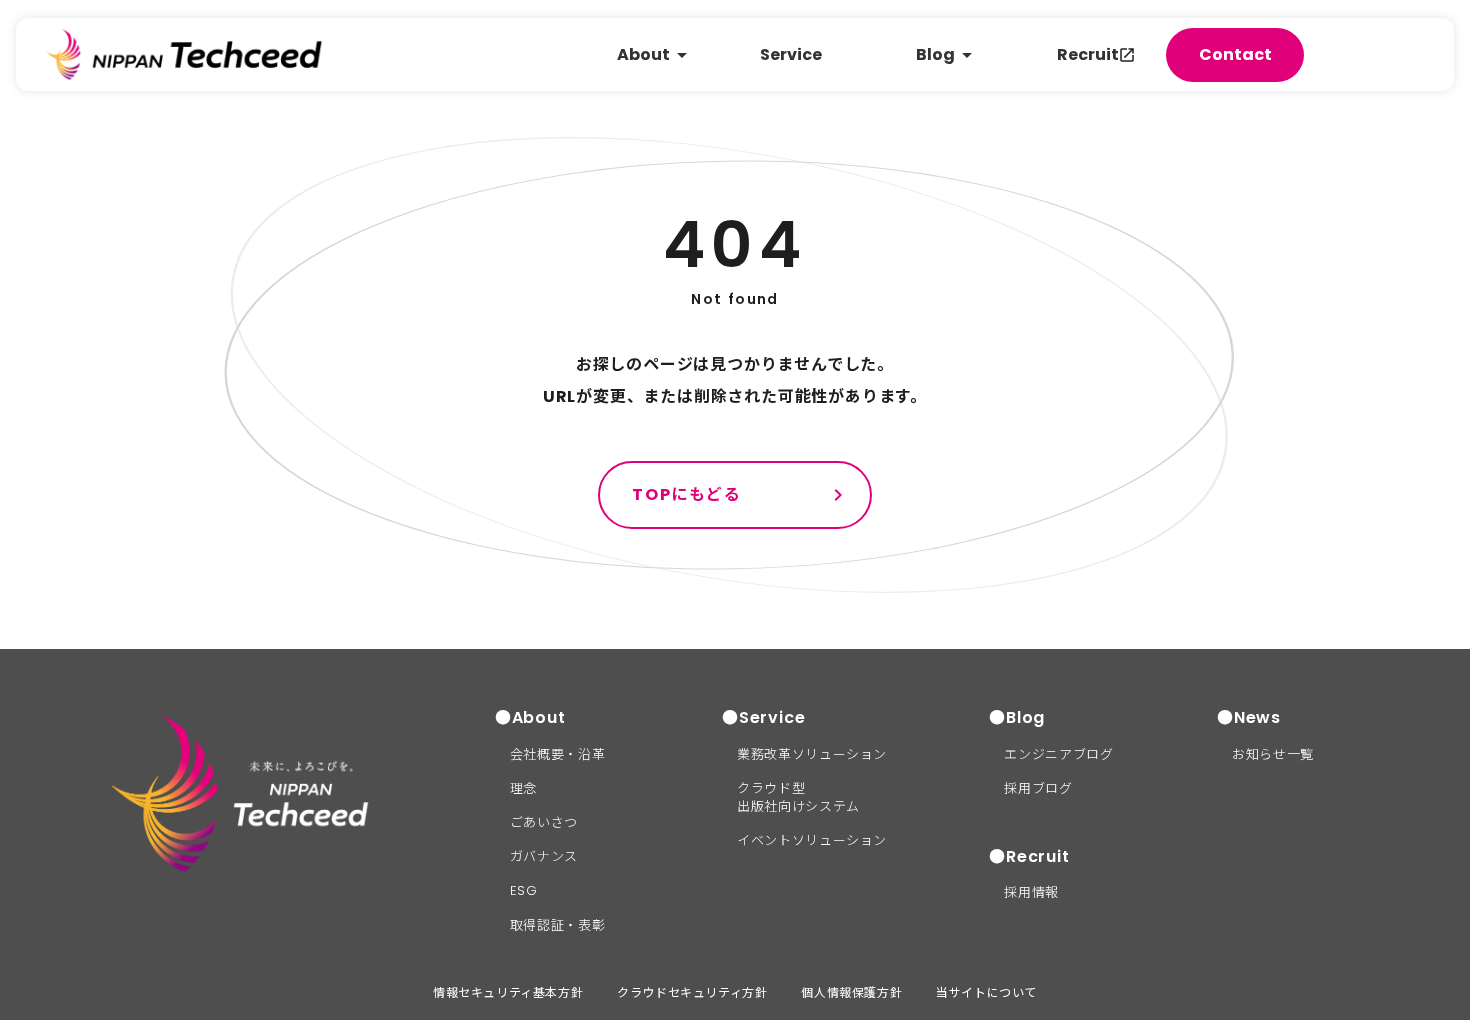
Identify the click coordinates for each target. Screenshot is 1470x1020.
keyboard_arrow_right (838, 495)
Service (791, 55)
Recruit (1088, 55)
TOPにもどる (686, 494)
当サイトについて (986, 992)
